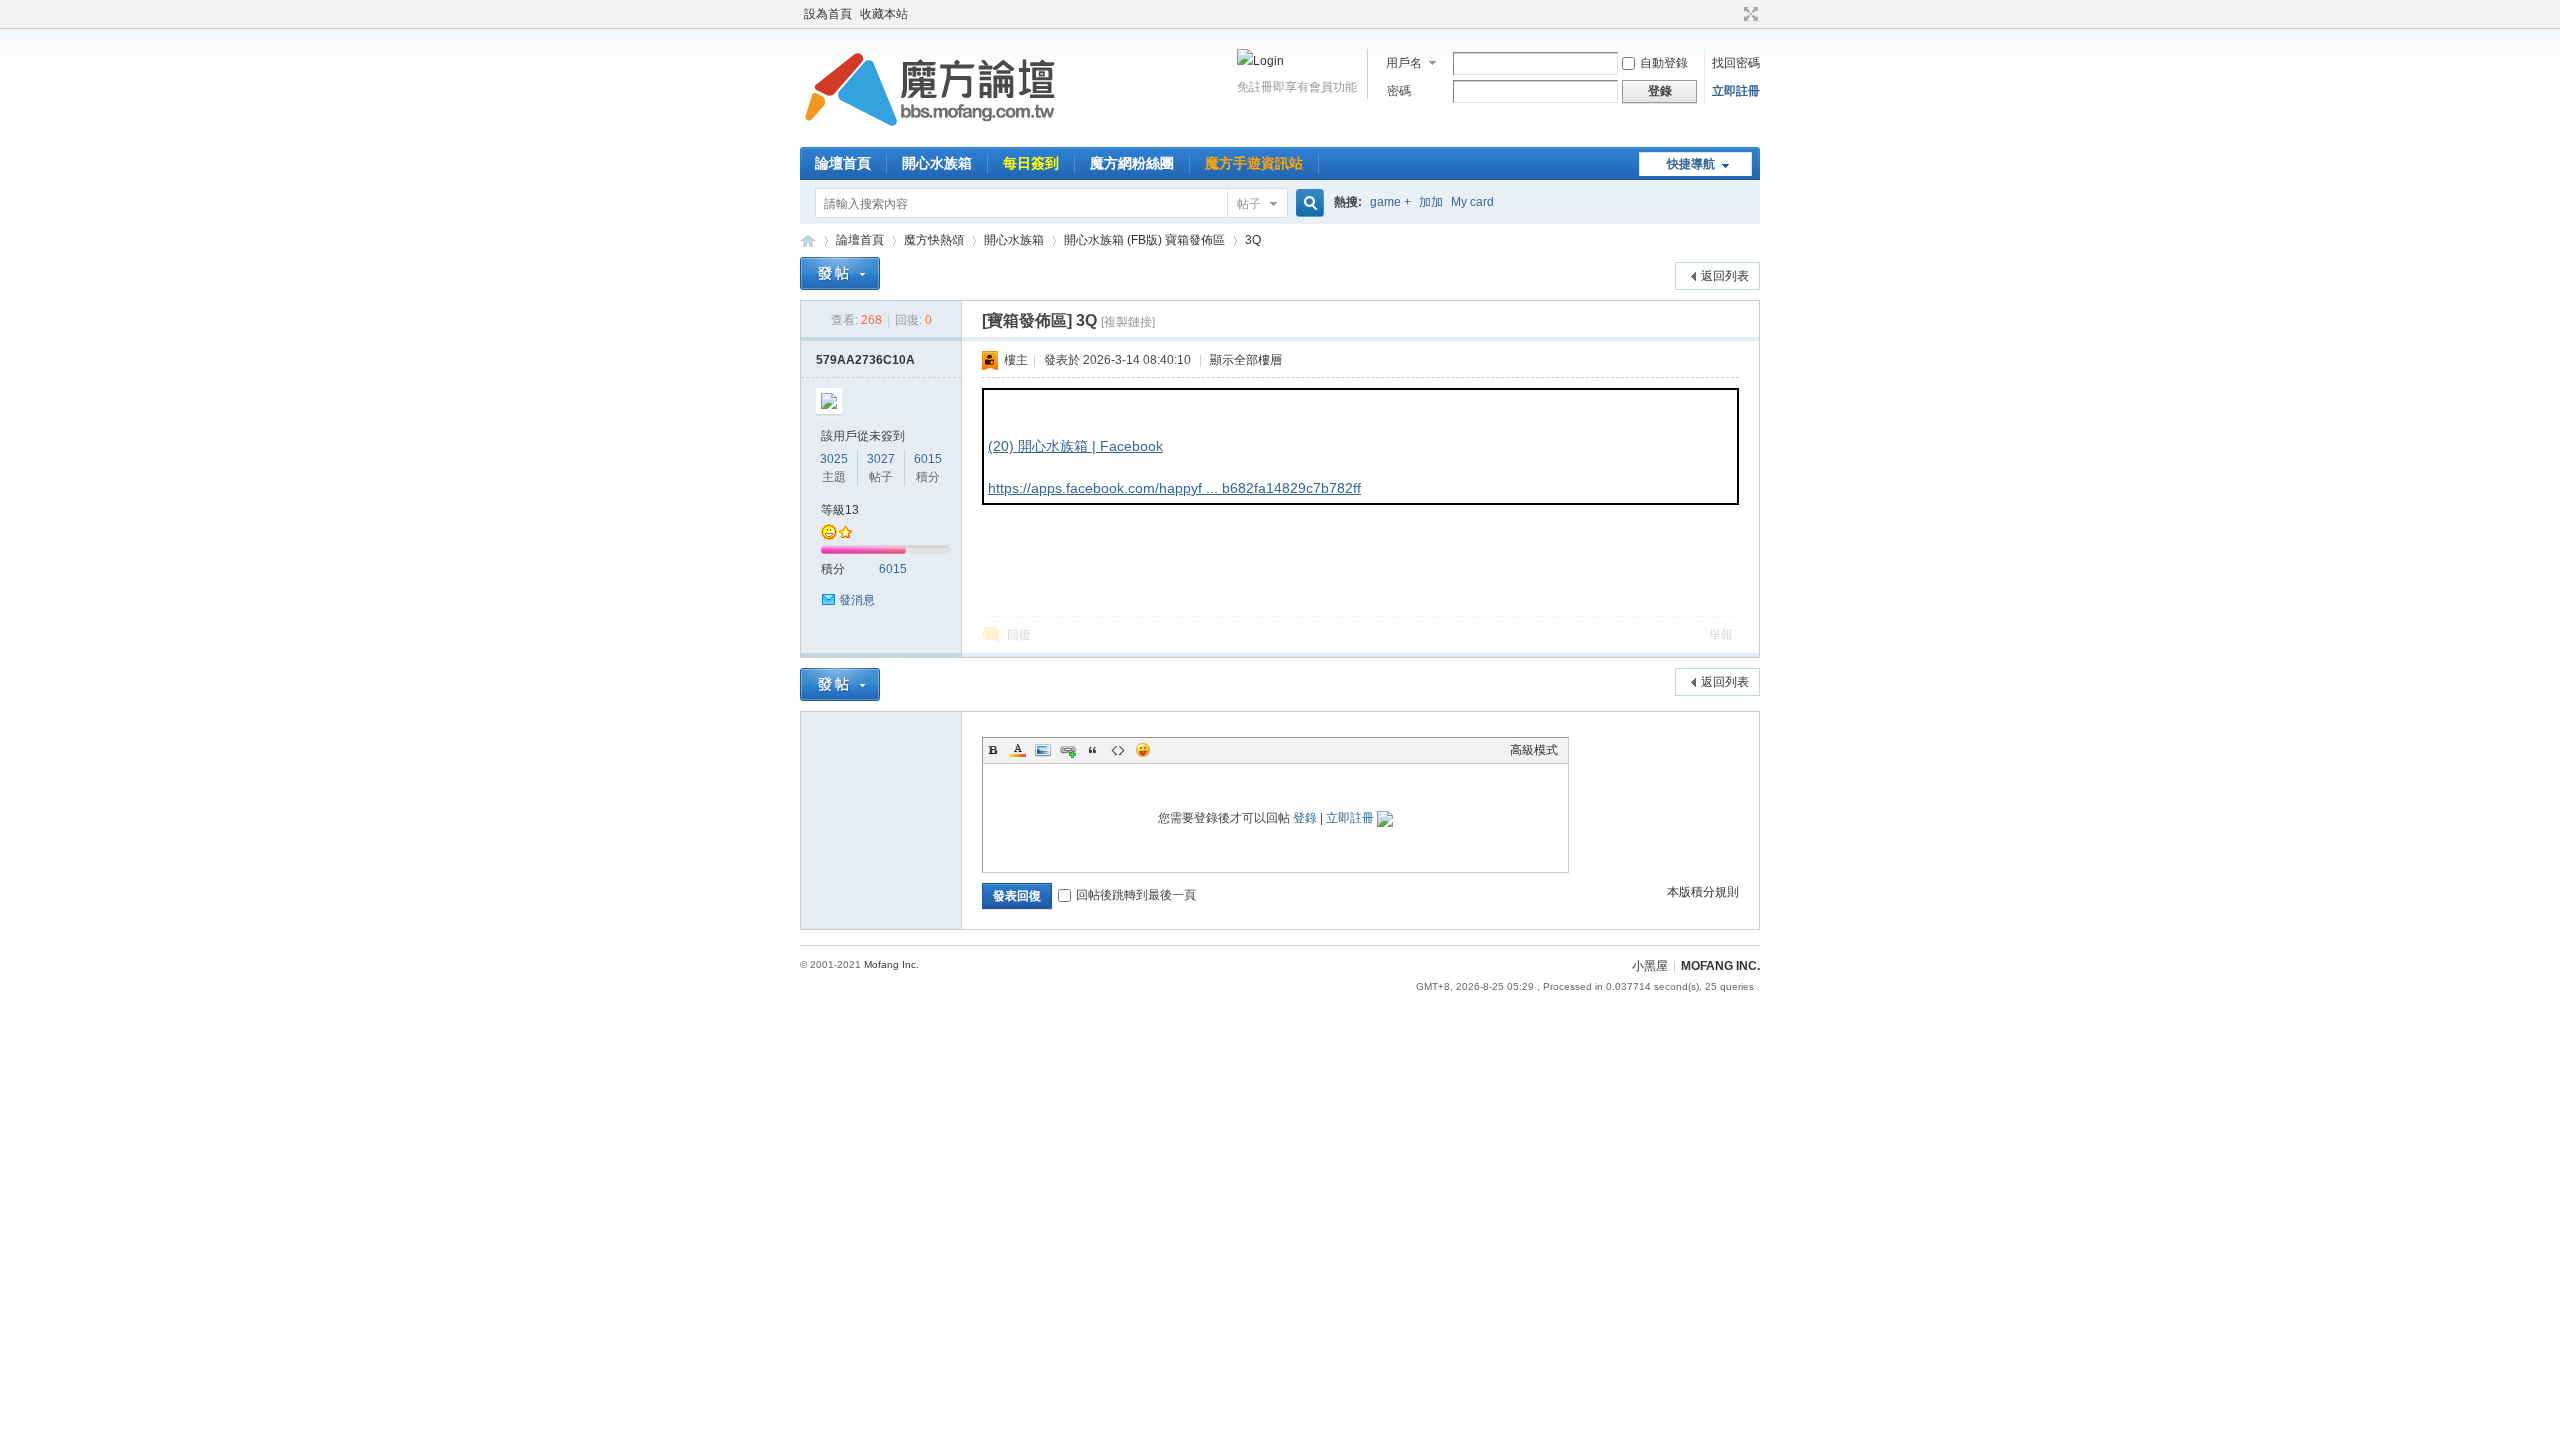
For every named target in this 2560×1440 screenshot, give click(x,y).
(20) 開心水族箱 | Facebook (1075, 446)
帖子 (1249, 204)
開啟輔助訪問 (1732, 14)
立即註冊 (1736, 91)
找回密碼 (1736, 63)
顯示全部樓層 (1246, 360)
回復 (1019, 635)
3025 (834, 459)
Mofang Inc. (891, 964)
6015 (928, 459)
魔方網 (808, 240)
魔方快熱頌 (934, 240)
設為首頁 (828, 14)
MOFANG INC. (1720, 966)
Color (1018, 750)
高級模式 (1534, 750)
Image (1043, 750)
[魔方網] (930, 135)
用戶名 (1404, 63)
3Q (1253, 240)
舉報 (1721, 635)
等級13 (840, 510)
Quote (1093, 750)
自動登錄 (1664, 63)
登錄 (1305, 818)
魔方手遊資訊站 (1254, 163)
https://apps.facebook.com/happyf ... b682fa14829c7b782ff (1174, 488)
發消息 (857, 600)
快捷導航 (1691, 164)
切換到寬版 (1748, 14)
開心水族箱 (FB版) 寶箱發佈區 (1144, 240)
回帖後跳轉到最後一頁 (1136, 895)
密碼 (1399, 91)
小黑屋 (1650, 966)
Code (1118, 750)
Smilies (1143, 750)
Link (1068, 750)
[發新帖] (840, 273)
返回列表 (1725, 276)
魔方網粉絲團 (1132, 163)
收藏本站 (884, 14)
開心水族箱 (937, 163)
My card (1472, 202)
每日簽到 (1031, 163)
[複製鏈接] (1128, 322)
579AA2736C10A (865, 360)
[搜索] (1307, 203)
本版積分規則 (1703, 892)
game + (1390, 202)
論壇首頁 (843, 163)
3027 (881, 459)
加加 (1431, 202)
